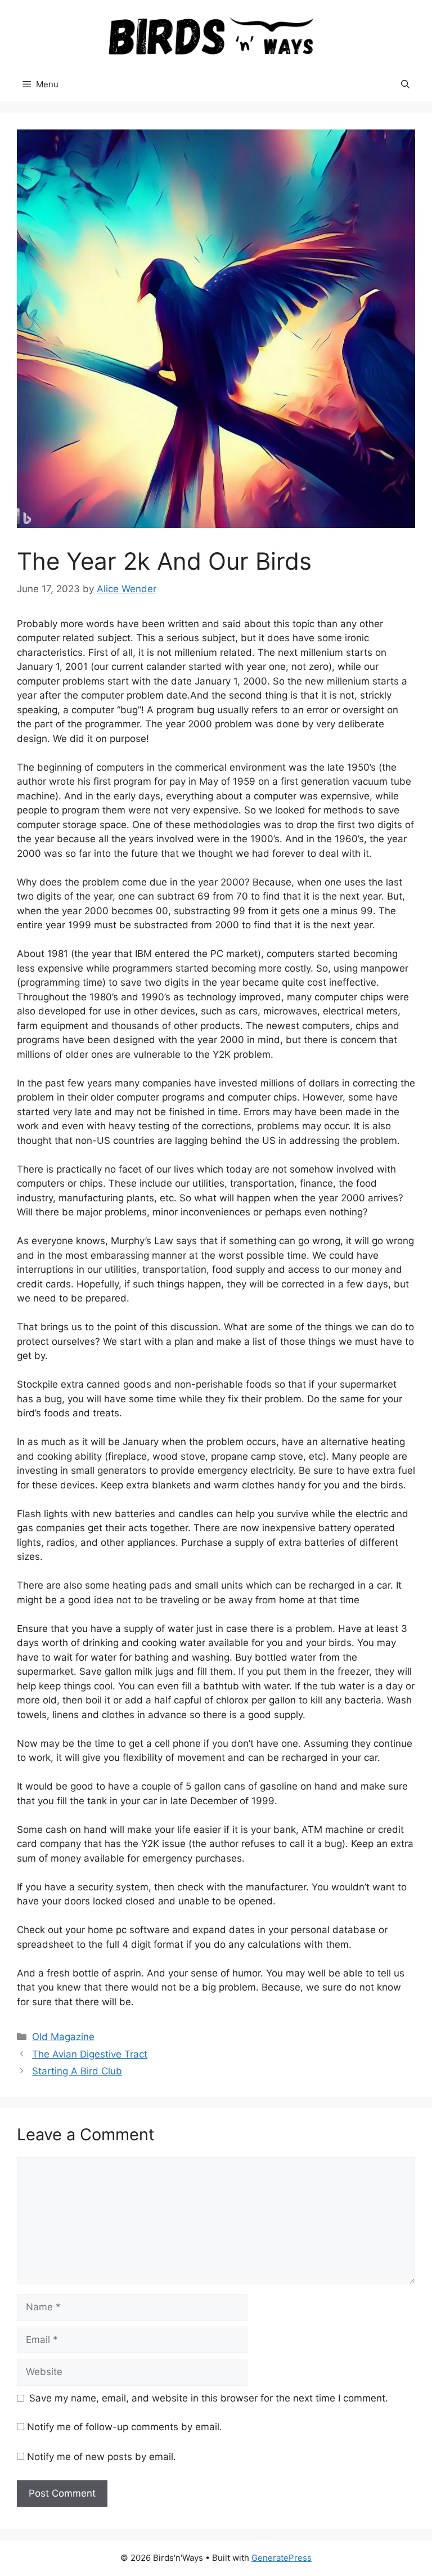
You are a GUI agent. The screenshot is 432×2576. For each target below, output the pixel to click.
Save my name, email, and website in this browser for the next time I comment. (209, 2398)
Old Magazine (63, 2037)
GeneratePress (282, 2558)
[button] (405, 84)
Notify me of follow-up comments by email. (125, 2427)
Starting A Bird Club (77, 2071)
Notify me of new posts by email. (102, 2457)
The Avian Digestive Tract (90, 2054)
